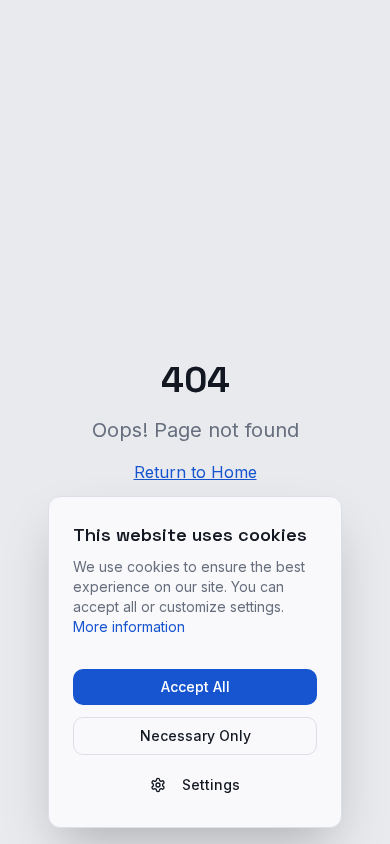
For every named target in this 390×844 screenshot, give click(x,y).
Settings (211, 784)
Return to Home (195, 472)
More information (129, 626)
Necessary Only (195, 735)
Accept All (195, 686)
